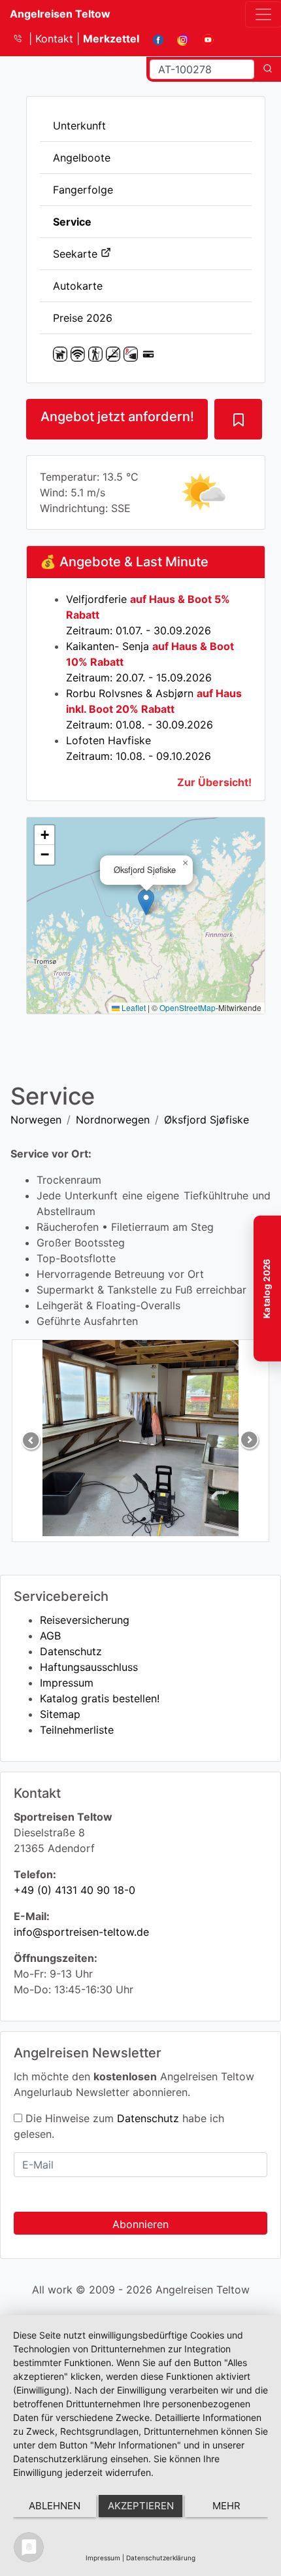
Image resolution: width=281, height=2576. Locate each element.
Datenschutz (71, 1651)
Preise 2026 (83, 318)
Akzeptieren (141, 2506)
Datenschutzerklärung (161, 2558)
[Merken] (238, 419)
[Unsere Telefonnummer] (23, 39)
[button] (146, 902)
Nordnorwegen (113, 1120)
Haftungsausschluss (89, 1667)
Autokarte (78, 286)
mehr (226, 2506)
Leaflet (133, 1007)
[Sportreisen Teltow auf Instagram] (178, 39)
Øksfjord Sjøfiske (207, 1120)
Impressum (67, 1683)
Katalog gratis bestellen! (100, 1698)
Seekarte (77, 254)
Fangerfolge (83, 190)
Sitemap (60, 1714)
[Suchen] (268, 69)
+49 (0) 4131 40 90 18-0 (74, 1890)
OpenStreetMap (188, 1007)
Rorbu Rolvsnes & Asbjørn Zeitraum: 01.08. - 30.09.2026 (154, 709)
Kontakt (56, 39)
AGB (50, 1636)
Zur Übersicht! (214, 782)
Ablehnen (55, 2506)
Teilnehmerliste (77, 1730)
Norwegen (36, 1120)
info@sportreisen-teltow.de (81, 1932)
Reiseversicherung (85, 1620)
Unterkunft (79, 126)
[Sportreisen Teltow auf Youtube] (203, 39)
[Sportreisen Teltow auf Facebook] (153, 39)
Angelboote (82, 158)
